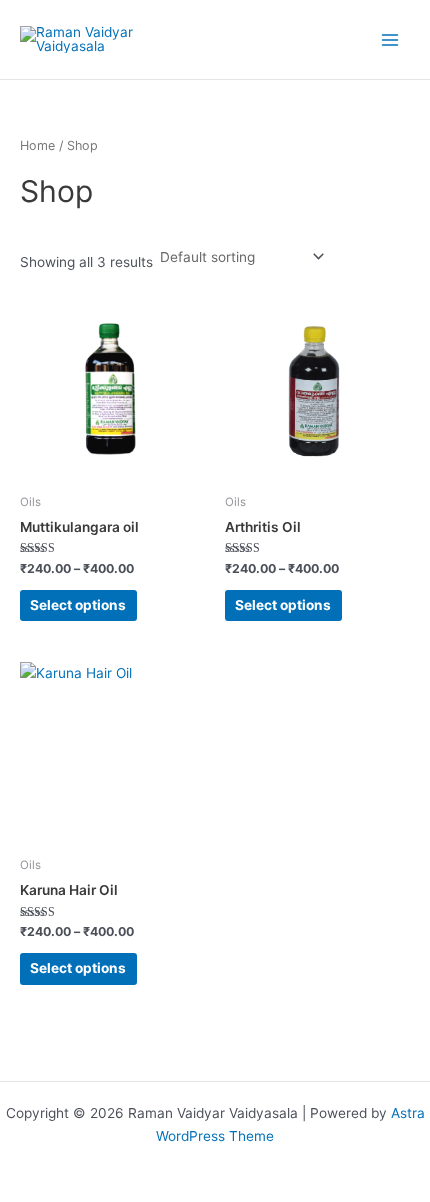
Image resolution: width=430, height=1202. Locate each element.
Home (37, 145)
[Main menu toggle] (390, 39)
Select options (78, 605)
